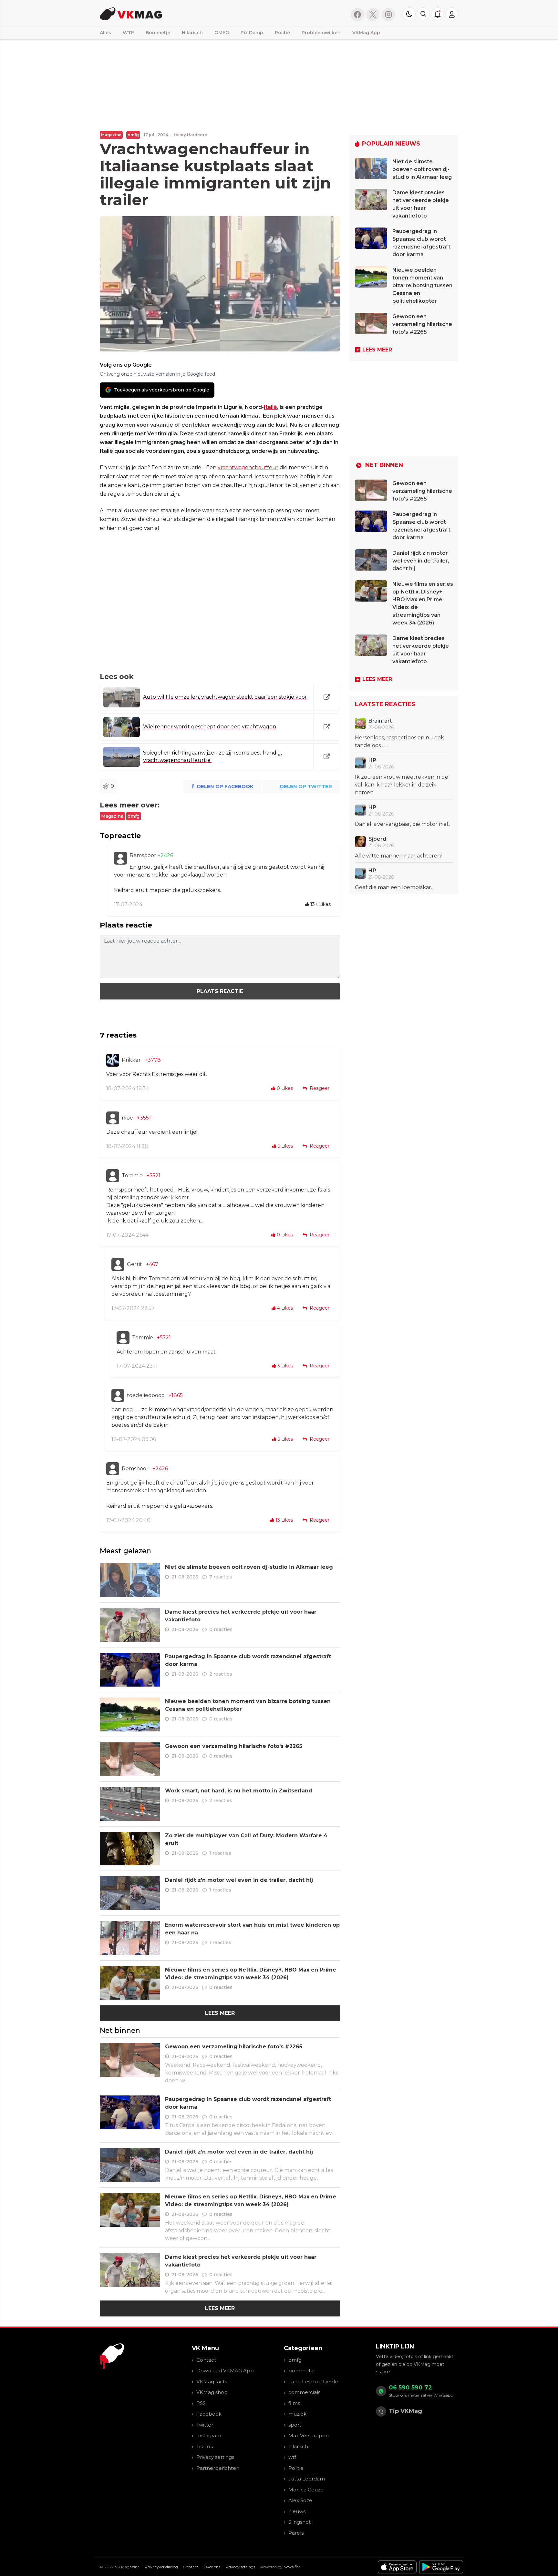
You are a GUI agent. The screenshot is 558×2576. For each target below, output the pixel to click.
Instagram (209, 2435)
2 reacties (221, 1674)
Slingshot (300, 2522)
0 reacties (221, 1629)
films (294, 2403)
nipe (127, 1118)
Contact (206, 2360)
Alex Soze (300, 2500)
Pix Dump (252, 33)
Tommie (132, 1176)
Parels (296, 2533)
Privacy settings (215, 2457)
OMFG (222, 33)
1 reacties (220, 1853)
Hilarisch (192, 33)
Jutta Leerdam (307, 2479)
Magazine (111, 135)
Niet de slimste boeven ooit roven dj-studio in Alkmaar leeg (249, 1567)
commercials (304, 2392)
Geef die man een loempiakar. (393, 887)
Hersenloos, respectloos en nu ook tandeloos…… (399, 741)
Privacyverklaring (161, 2567)
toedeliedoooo (146, 1395)
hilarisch (298, 2446)
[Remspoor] (120, 858)
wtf (292, 2457)
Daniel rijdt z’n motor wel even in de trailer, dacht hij (239, 1880)
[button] (423, 14)
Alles (105, 33)
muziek (297, 2414)
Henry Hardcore (190, 135)
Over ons (212, 2567)
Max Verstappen (309, 2435)
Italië (270, 407)
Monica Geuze (306, 2490)
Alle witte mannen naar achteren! (398, 856)
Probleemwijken (321, 33)
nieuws (297, 2511)
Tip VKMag (405, 2411)
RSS (201, 2403)
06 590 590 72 (410, 2388)
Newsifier (292, 2567)
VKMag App (366, 33)
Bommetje (158, 33)
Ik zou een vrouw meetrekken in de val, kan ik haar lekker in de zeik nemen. (402, 785)
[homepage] (181, 13)
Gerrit (134, 1264)
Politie (282, 33)
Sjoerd (377, 839)
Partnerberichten (218, 2468)
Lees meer (220, 2013)
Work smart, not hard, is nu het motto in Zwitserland (239, 1791)
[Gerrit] (118, 1264)
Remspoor (144, 855)
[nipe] (113, 1118)
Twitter (205, 2425)
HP (372, 760)
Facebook (209, 2414)
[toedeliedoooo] (118, 1395)
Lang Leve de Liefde (313, 2382)
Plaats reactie (220, 991)
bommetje (302, 2371)
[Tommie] (113, 1176)
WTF (128, 33)
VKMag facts (212, 2382)
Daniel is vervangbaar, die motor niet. (402, 824)
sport (295, 2425)
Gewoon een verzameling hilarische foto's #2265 (234, 1746)
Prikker (131, 1060)
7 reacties (221, 1577)
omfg (133, 135)
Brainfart (380, 721)
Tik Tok (205, 2446)
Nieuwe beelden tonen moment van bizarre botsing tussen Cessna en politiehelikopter (422, 285)
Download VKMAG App (225, 2371)
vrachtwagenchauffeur (248, 467)
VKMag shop (212, 2392)
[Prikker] (113, 1060)
